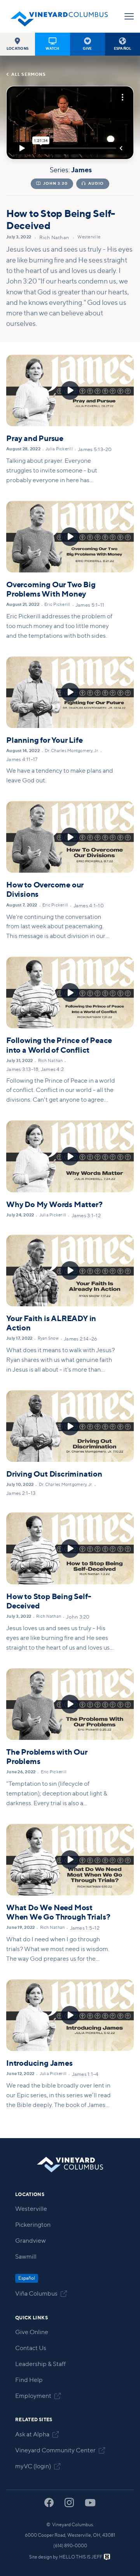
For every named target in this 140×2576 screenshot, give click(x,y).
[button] (17, 44)
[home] (59, 16)
